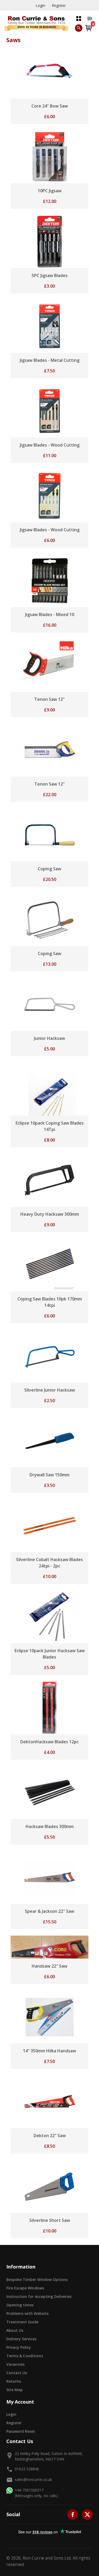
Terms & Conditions (25, 2356)
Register (59, 5)
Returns (14, 2381)
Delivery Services (21, 2339)
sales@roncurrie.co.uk (33, 2479)
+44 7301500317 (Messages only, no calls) (36, 2493)
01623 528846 (27, 2469)
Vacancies (15, 2364)
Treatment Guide (22, 2322)
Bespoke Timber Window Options (37, 2279)
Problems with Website (27, 2313)
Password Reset (21, 2431)
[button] (79, 18)
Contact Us (17, 2373)
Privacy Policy (19, 2347)
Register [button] (14, 2423)
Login (40, 5)
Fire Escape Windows (25, 2288)
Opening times (20, 2305)
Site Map (15, 2390)
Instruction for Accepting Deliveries (39, 2296)
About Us (15, 2330)
